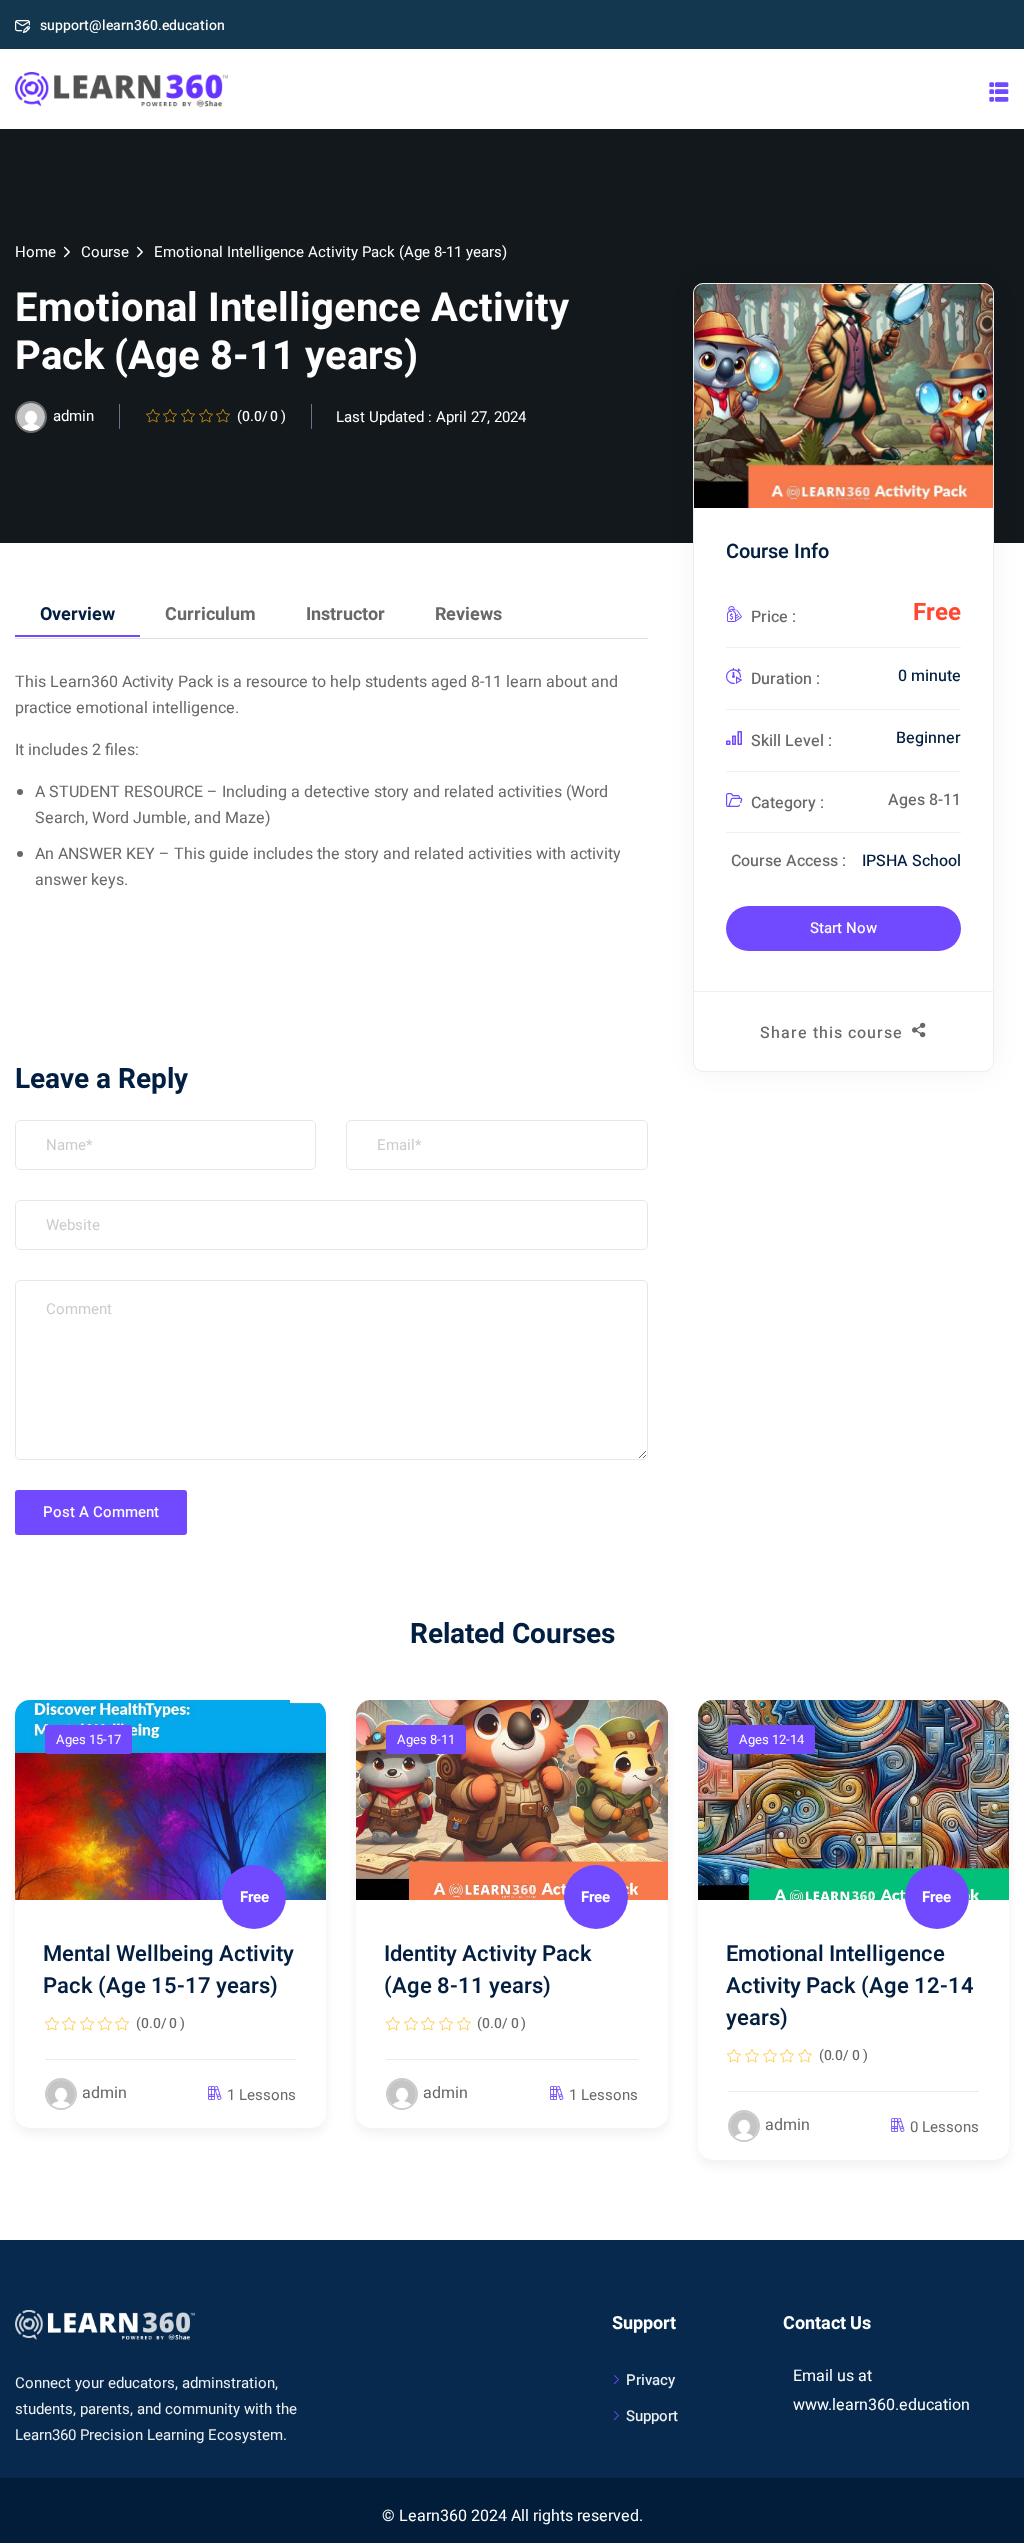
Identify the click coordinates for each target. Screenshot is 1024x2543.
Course (105, 252)
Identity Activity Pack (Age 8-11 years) (488, 1970)
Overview (77, 614)
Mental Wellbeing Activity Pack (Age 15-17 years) (168, 1970)
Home (35, 252)
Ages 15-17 (88, 1739)
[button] (999, 92)
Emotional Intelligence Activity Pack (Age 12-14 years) (850, 1986)
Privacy (650, 2380)
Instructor (345, 614)
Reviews (468, 614)
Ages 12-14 (771, 1739)
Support (652, 2416)
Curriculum (210, 614)
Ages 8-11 (924, 800)
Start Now (843, 928)
